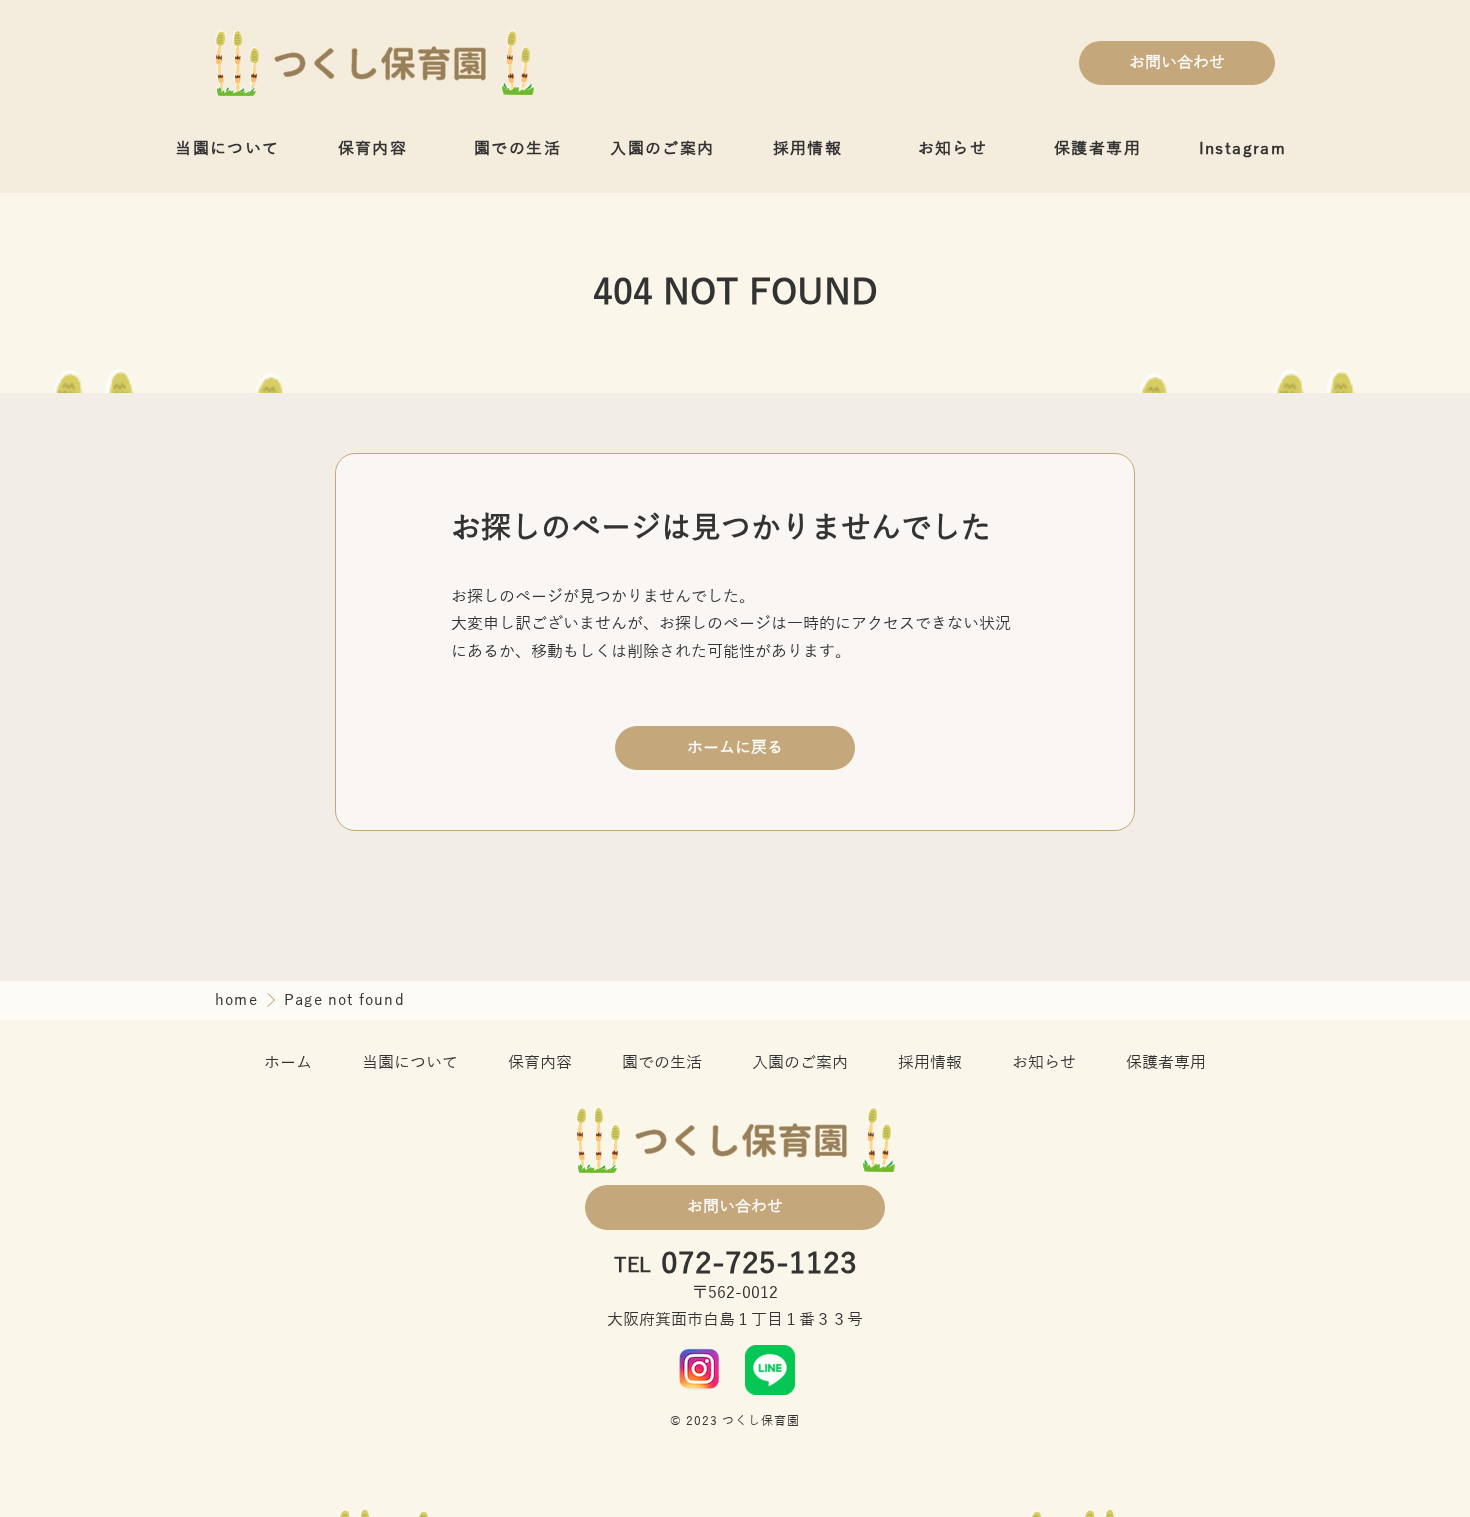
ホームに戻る (735, 748)
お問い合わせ (1177, 63)
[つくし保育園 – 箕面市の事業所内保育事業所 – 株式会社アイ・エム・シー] (374, 63)
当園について (227, 149)
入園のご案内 (662, 149)
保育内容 (373, 149)
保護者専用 (1097, 149)
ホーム (288, 1063)
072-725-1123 (759, 1265)
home (239, 1000)
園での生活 (517, 149)
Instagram (1243, 149)
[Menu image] (700, 1369)
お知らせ (953, 149)
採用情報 (808, 149)
